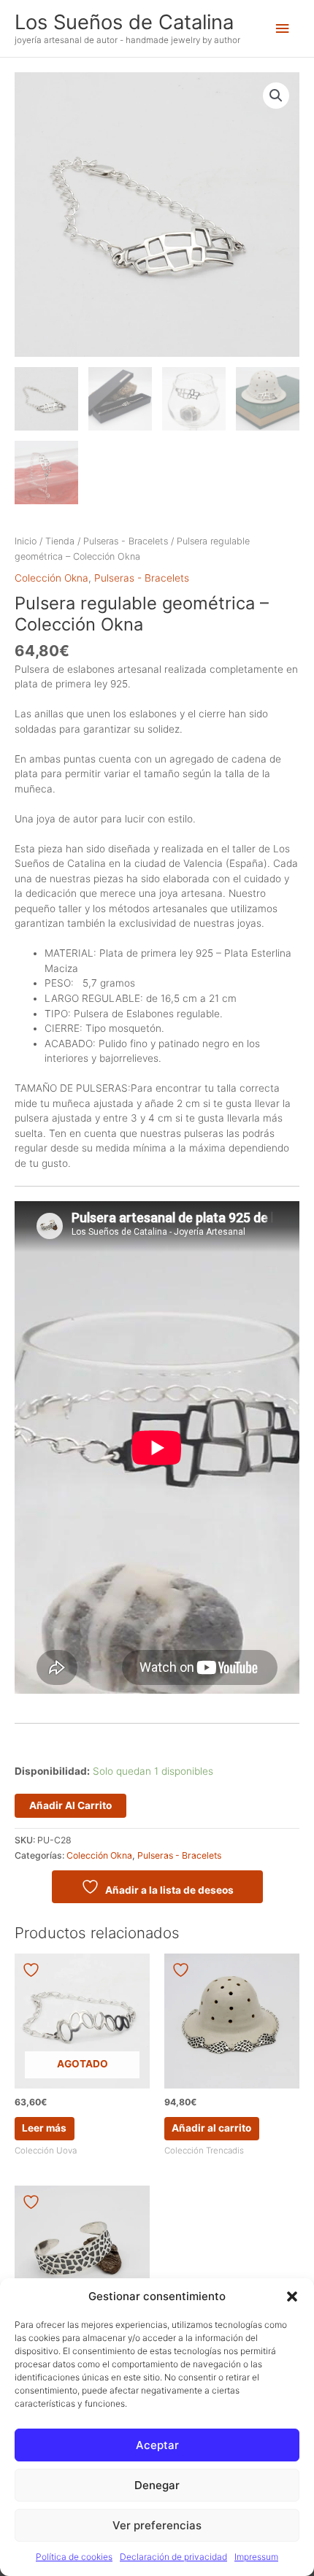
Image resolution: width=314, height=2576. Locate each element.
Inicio (26, 541)
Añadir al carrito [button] (211, 2128)
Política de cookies (74, 2557)
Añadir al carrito (70, 1805)
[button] (292, 2297)
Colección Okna (51, 578)
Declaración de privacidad (173, 2557)
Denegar (157, 2485)
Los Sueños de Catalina (124, 22)
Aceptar (157, 2445)
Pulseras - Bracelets (126, 541)
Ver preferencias (157, 2525)
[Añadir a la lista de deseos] (33, 1970)
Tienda (60, 541)
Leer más (44, 2128)
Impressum (256, 2557)
